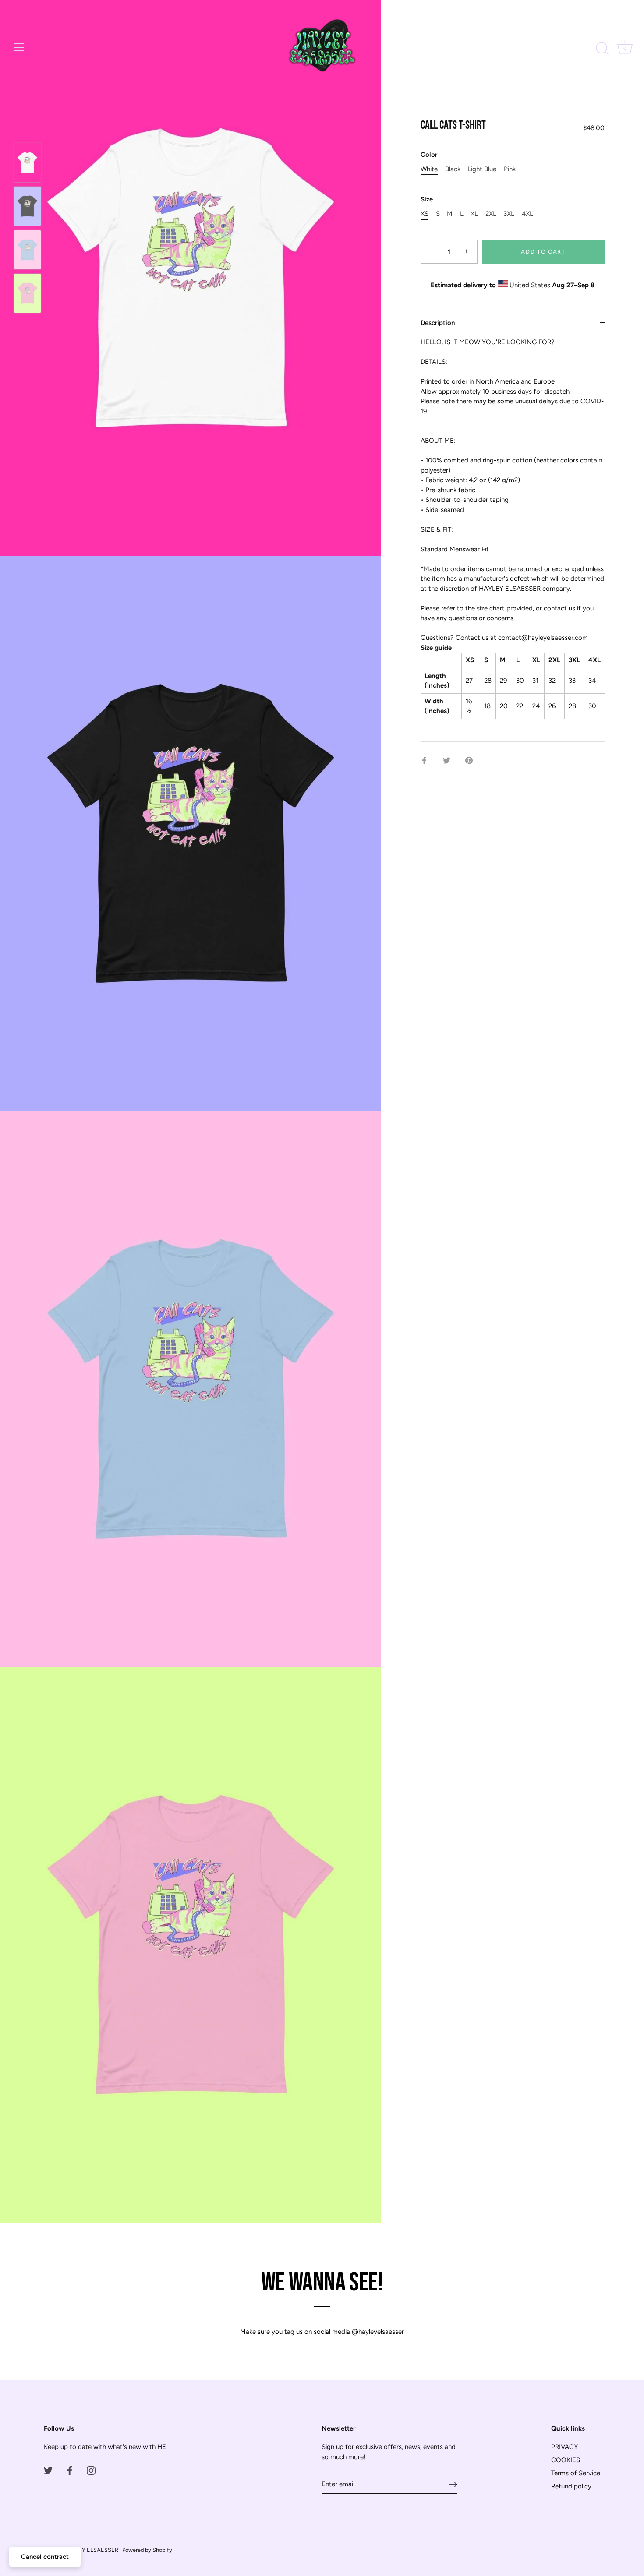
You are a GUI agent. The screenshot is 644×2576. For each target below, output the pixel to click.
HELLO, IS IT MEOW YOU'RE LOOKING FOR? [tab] (512, 526)
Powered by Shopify (147, 2550)
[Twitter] (48, 2470)
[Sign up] (453, 2484)
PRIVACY (564, 2447)
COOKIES (566, 2460)
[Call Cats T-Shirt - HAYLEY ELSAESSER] (27, 163)
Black (453, 169)
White (429, 169)
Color (429, 155)
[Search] (602, 49)
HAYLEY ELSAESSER (92, 2550)
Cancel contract (45, 2557)
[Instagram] (91, 2470)
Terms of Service (576, 2473)
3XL (509, 214)
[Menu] (19, 47)
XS (425, 214)
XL (474, 214)
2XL (491, 214)
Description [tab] (438, 323)
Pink (510, 169)
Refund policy (571, 2486)
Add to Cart (543, 252)
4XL (527, 214)
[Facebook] (70, 2470)
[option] (27, 164)
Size (427, 199)
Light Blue (482, 169)
